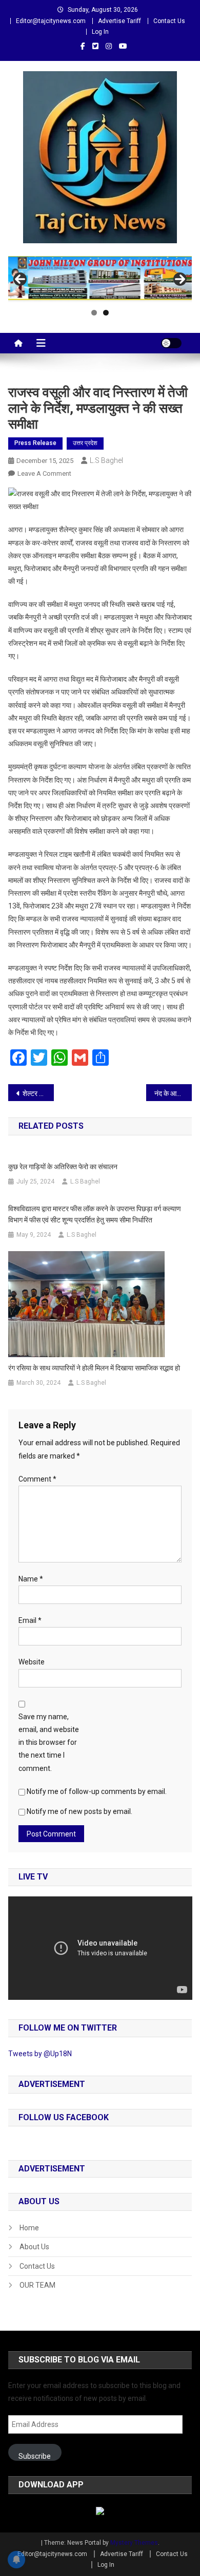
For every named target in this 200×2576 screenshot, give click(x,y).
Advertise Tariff (119, 21)
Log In (100, 32)
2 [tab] (106, 313)
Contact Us (169, 21)
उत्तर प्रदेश (85, 443)
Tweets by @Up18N (40, 2054)
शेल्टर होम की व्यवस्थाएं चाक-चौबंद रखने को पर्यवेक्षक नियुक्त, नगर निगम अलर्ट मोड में (38, 1093)
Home (29, 2228)
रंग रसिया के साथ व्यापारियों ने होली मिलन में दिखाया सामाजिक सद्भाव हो (94, 1368)
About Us (34, 2247)
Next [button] (180, 279)
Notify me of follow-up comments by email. (97, 1791)
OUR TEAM (37, 2285)
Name (31, 1579)
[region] (100, 279)
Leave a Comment (44, 473)
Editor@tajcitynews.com (51, 21)
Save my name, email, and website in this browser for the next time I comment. (49, 1743)
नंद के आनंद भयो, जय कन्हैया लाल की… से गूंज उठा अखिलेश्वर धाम (173, 1093)
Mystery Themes (134, 2543)
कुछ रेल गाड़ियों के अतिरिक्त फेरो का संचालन (63, 1167)
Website (32, 1662)
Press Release (35, 443)
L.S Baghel (106, 460)
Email (30, 1620)
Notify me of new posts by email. (79, 1811)
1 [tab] (94, 313)
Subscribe (35, 2456)
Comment (37, 1479)
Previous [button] (20, 279)
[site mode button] (171, 343)
